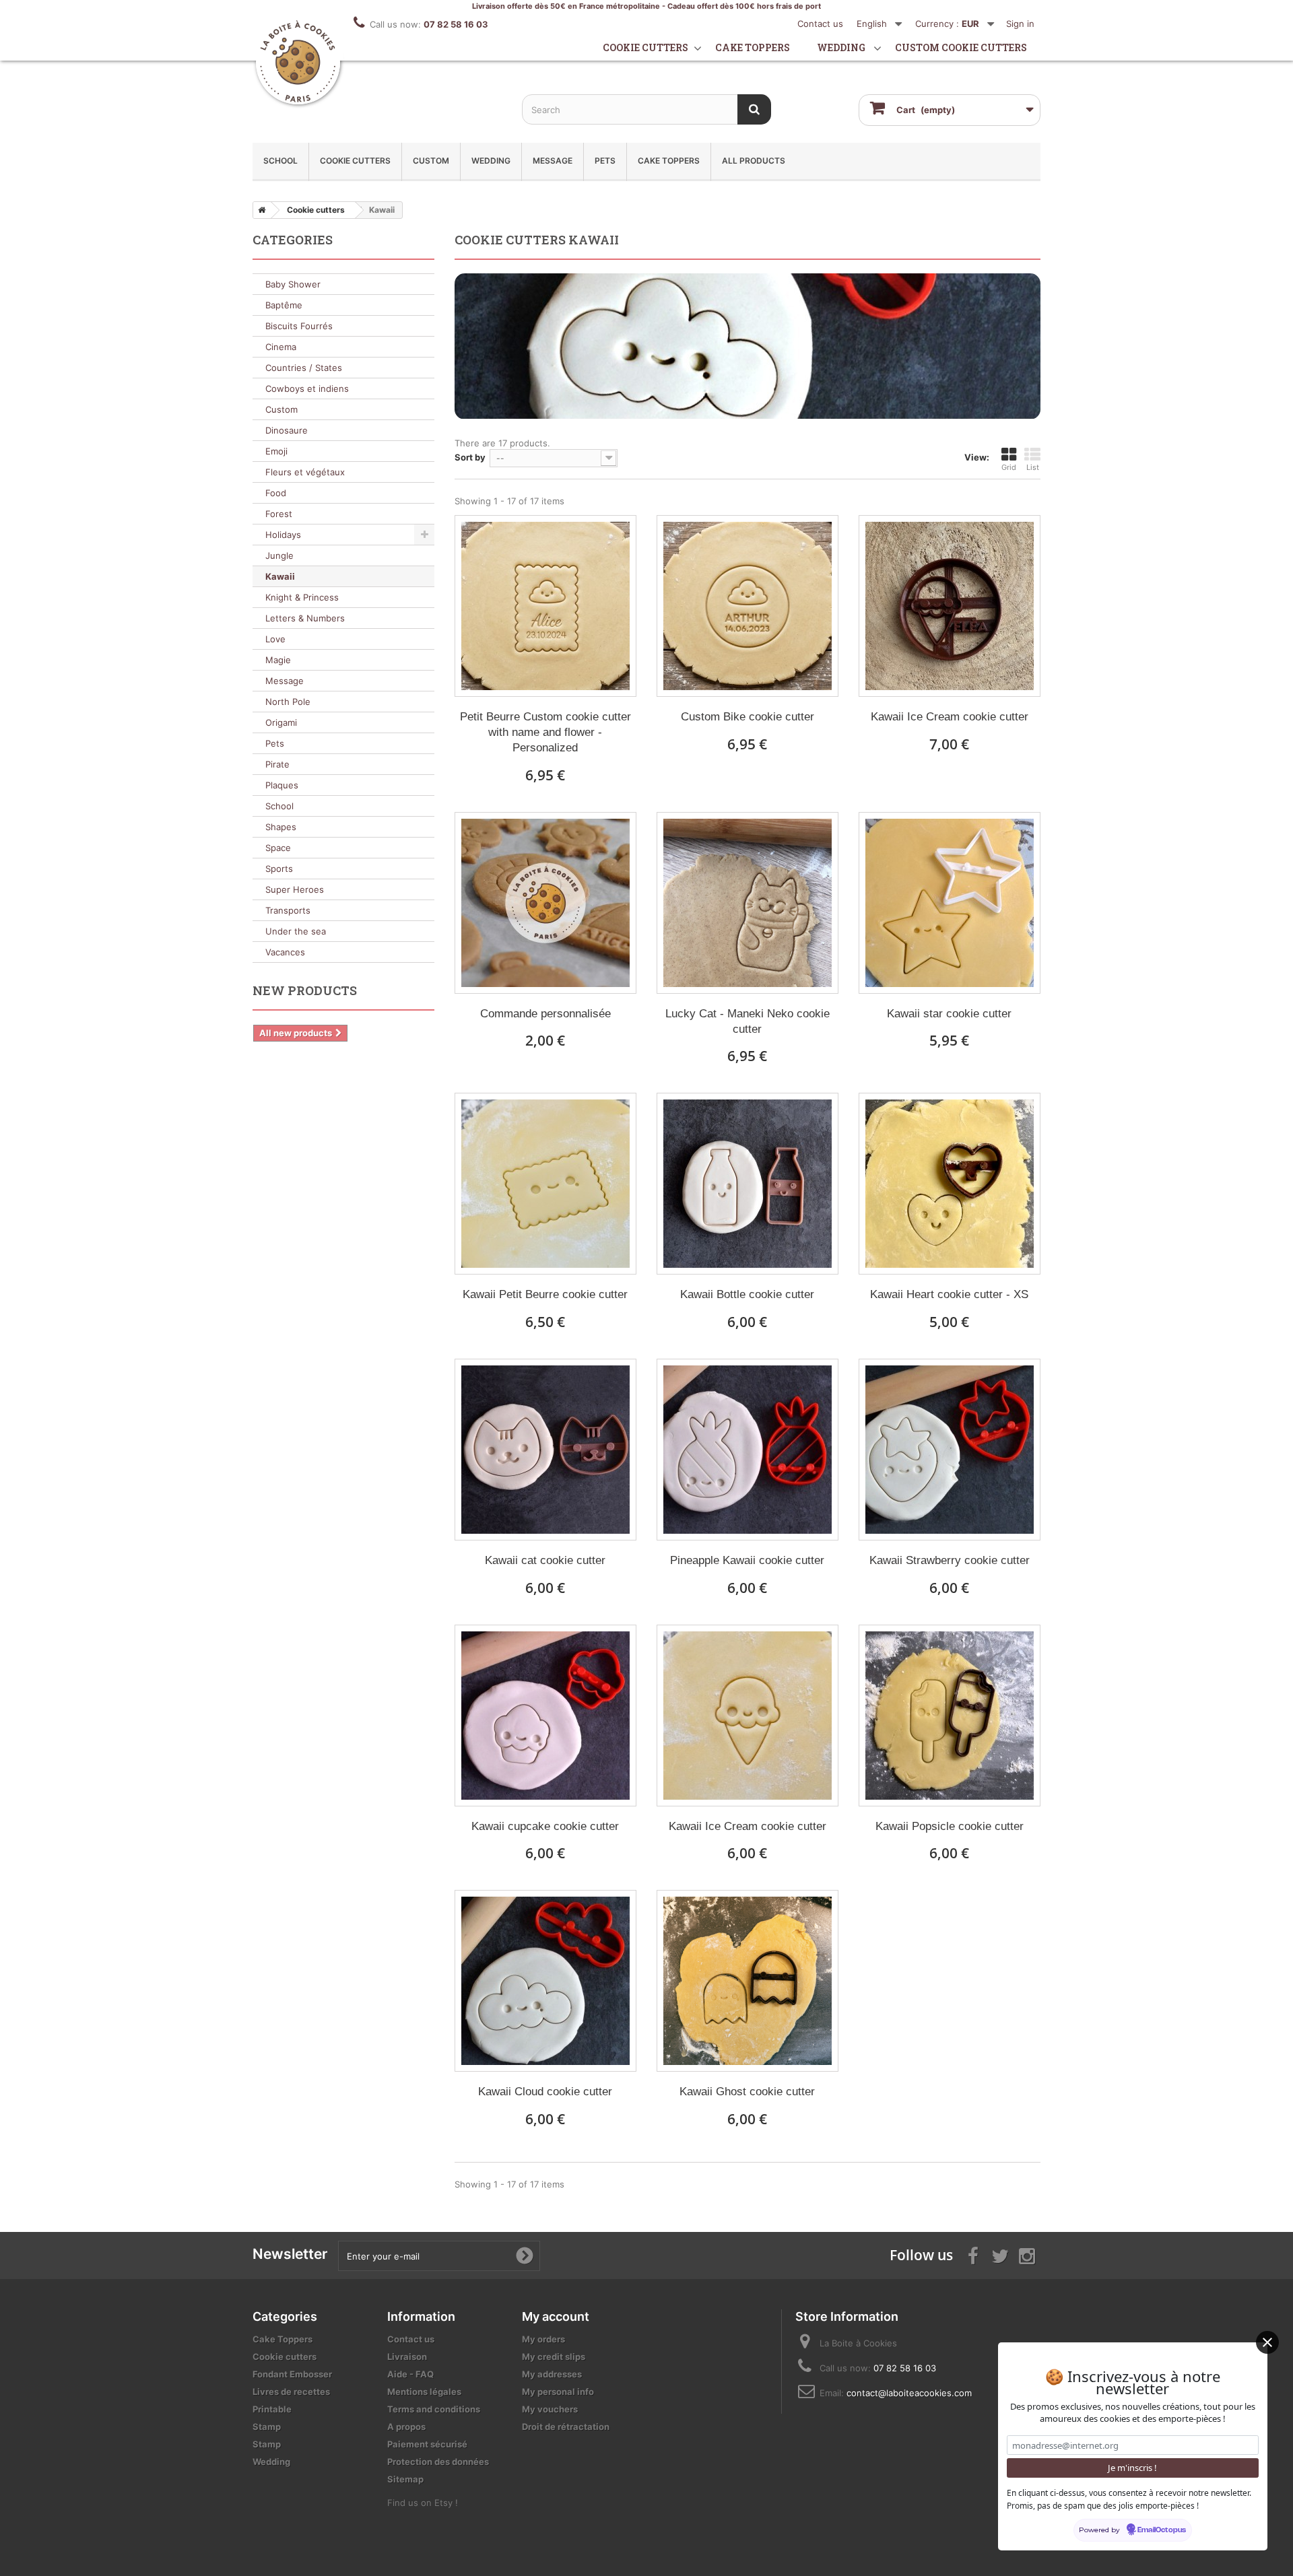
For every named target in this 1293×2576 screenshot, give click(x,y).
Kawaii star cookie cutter (949, 1014)
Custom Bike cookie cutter (748, 717)
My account (556, 2316)
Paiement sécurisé (427, 2444)
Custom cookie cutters (961, 47)
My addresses (552, 2374)
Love (275, 639)
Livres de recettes (291, 2392)
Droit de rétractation (566, 2427)
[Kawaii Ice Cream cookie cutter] (950, 606)
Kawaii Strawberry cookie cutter (950, 1560)
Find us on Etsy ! (423, 2503)
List (1033, 467)
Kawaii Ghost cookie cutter (747, 2092)
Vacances (285, 952)
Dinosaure (287, 430)
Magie (278, 660)
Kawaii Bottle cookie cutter (747, 1294)
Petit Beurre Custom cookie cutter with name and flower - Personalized (545, 732)
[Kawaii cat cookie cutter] (545, 1450)
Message (553, 161)
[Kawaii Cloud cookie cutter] (545, 1981)
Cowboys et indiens (307, 388)
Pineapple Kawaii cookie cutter (747, 1560)
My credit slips (554, 2357)
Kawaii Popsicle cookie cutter (950, 1826)
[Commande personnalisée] (545, 903)
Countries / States (304, 368)
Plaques (282, 785)
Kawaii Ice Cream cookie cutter (950, 717)
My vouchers (550, 2409)
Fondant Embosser (292, 2374)
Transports (288, 910)
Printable (272, 2409)
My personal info (558, 2392)
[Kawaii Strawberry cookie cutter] (950, 1450)
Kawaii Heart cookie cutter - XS (949, 1294)
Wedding (841, 47)
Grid (1009, 467)
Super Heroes (295, 889)
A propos (406, 2427)
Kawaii (280, 576)
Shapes (281, 827)
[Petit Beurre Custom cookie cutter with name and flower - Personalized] (545, 606)
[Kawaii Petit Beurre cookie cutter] (545, 1184)
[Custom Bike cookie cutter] (748, 606)
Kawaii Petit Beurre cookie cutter (545, 1294)
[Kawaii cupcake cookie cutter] (545, 1716)
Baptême (284, 305)
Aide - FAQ (410, 2374)
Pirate (277, 764)
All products (754, 161)
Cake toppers (753, 47)
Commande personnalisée (545, 1014)
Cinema (281, 347)
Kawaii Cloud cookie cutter (545, 2092)
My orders (543, 2339)
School (280, 161)
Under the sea (296, 931)
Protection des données (438, 2462)
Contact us (820, 24)
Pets (605, 161)
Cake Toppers (669, 161)
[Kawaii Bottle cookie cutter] (748, 1184)
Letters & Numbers (305, 618)
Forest (279, 514)
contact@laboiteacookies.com (909, 2393)
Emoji (276, 451)
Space (278, 848)
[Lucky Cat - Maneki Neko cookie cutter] (748, 903)
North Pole (288, 702)
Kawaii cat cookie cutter (545, 1560)
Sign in (1020, 24)
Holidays (283, 535)
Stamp (267, 2427)
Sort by (470, 457)
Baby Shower (293, 284)
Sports (279, 869)
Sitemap (405, 2479)
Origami (281, 722)
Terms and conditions (434, 2409)
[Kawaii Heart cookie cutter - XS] (950, 1184)
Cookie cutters (645, 47)
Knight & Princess (302, 597)
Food (276, 493)
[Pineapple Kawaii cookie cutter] (748, 1450)
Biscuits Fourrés (299, 326)
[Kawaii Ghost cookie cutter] (748, 1981)
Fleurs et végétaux (305, 472)
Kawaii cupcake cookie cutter (545, 1826)
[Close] (1267, 2342)
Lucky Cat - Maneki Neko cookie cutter (748, 1021)
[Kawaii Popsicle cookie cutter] (950, 1716)
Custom (431, 161)
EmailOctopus (1162, 2530)
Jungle (279, 555)
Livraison (407, 2357)
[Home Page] (259, 210)
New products (305, 990)
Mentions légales (424, 2392)
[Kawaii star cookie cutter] (950, 903)
